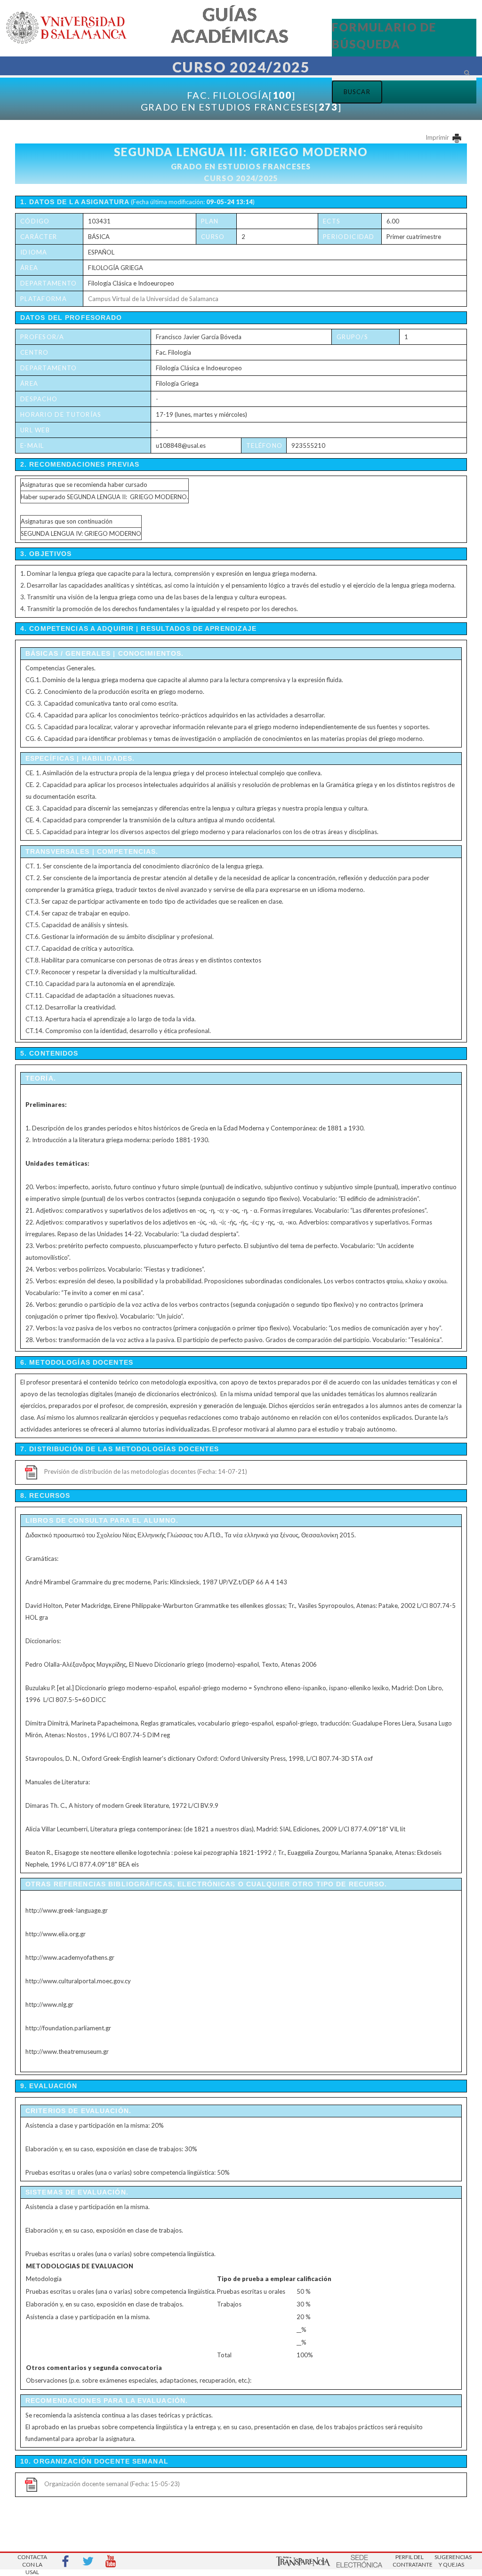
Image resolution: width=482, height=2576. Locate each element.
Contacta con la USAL (32, 2562)
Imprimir (438, 137)
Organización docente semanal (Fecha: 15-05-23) (112, 2484)
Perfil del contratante (410, 2561)
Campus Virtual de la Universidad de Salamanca (153, 299)
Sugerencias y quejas (451, 2561)
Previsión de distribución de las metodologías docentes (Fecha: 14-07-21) (146, 1471)
